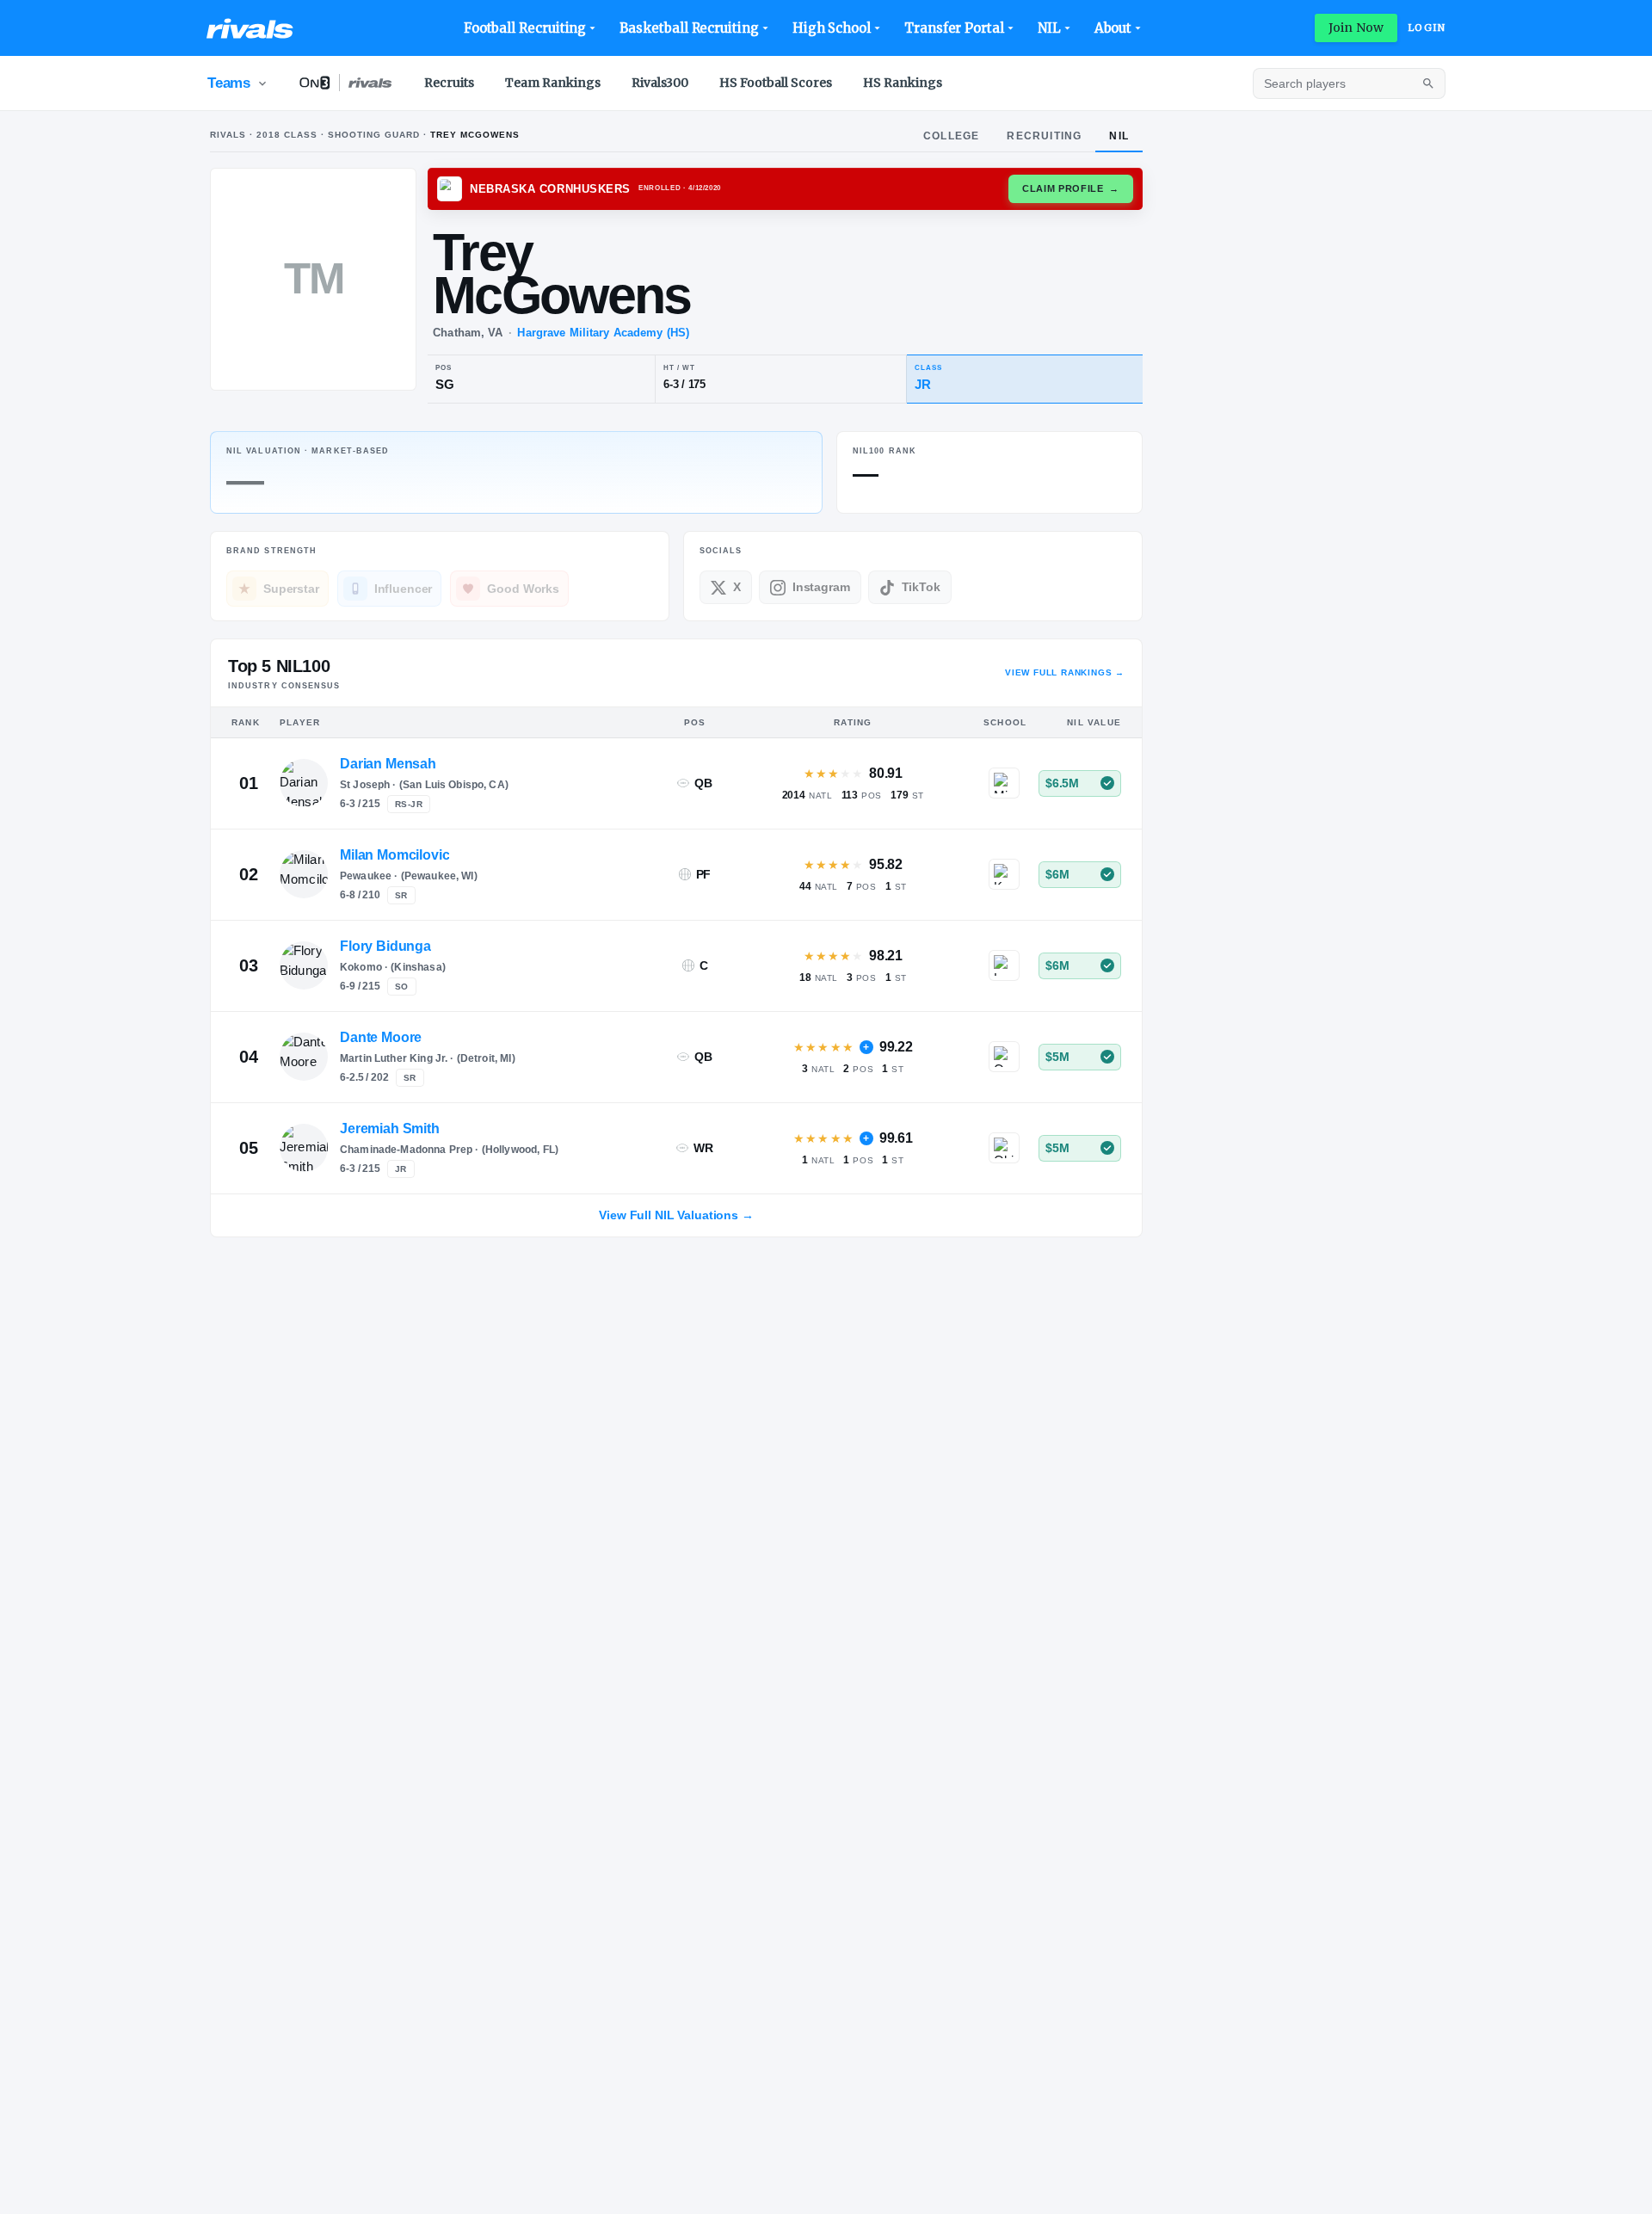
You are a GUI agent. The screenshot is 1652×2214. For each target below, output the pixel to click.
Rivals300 (660, 83)
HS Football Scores (776, 83)
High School (832, 28)
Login (1427, 28)
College (951, 136)
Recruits (449, 83)
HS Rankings (903, 83)
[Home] (250, 28)
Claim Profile (1071, 188)
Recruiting (1044, 136)
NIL (1049, 28)
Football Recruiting (525, 28)
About (1113, 28)
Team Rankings (553, 83)
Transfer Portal (954, 28)
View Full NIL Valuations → (676, 1215)
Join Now (1356, 28)
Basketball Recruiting (689, 28)
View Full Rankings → (1065, 672)
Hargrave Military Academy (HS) (603, 333)
